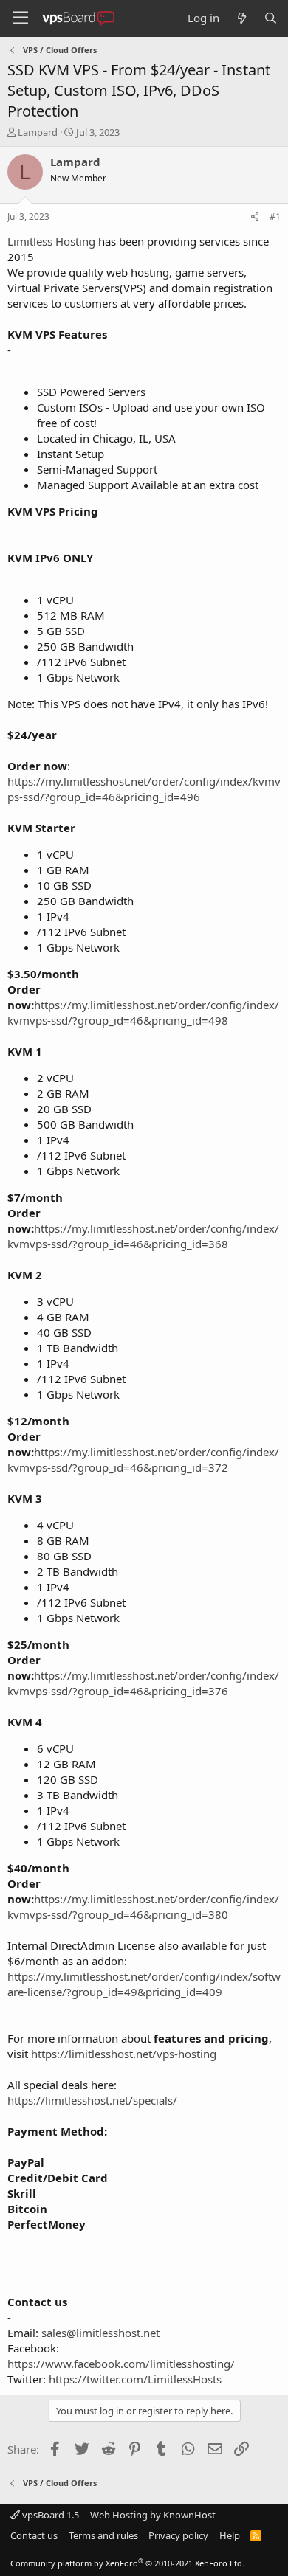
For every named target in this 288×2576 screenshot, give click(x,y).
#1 (275, 217)
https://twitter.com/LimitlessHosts (135, 2379)
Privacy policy (178, 2535)
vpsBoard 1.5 (49, 2515)
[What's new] (241, 18)
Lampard (38, 132)
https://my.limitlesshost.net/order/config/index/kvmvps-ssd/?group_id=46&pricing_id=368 (143, 1236)
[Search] (271, 18)
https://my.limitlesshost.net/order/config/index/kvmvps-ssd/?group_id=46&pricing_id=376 (143, 1683)
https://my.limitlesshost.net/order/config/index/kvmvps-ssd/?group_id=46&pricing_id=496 (144, 789)
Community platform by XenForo (127, 2563)
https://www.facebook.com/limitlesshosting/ (121, 2364)
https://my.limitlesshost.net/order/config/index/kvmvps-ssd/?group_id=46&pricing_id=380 (143, 1907)
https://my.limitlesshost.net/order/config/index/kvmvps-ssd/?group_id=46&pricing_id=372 (143, 1460)
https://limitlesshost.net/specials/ (92, 2100)
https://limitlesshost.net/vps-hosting (124, 2054)
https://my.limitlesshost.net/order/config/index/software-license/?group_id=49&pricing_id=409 (144, 1984)
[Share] (255, 217)
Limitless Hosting (51, 241)
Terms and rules (103, 2535)
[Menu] (20, 18)
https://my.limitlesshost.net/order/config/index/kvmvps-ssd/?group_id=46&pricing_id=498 (143, 1012)
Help (230, 2535)
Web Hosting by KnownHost (153, 2515)
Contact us (34, 2535)
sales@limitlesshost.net (100, 2333)
